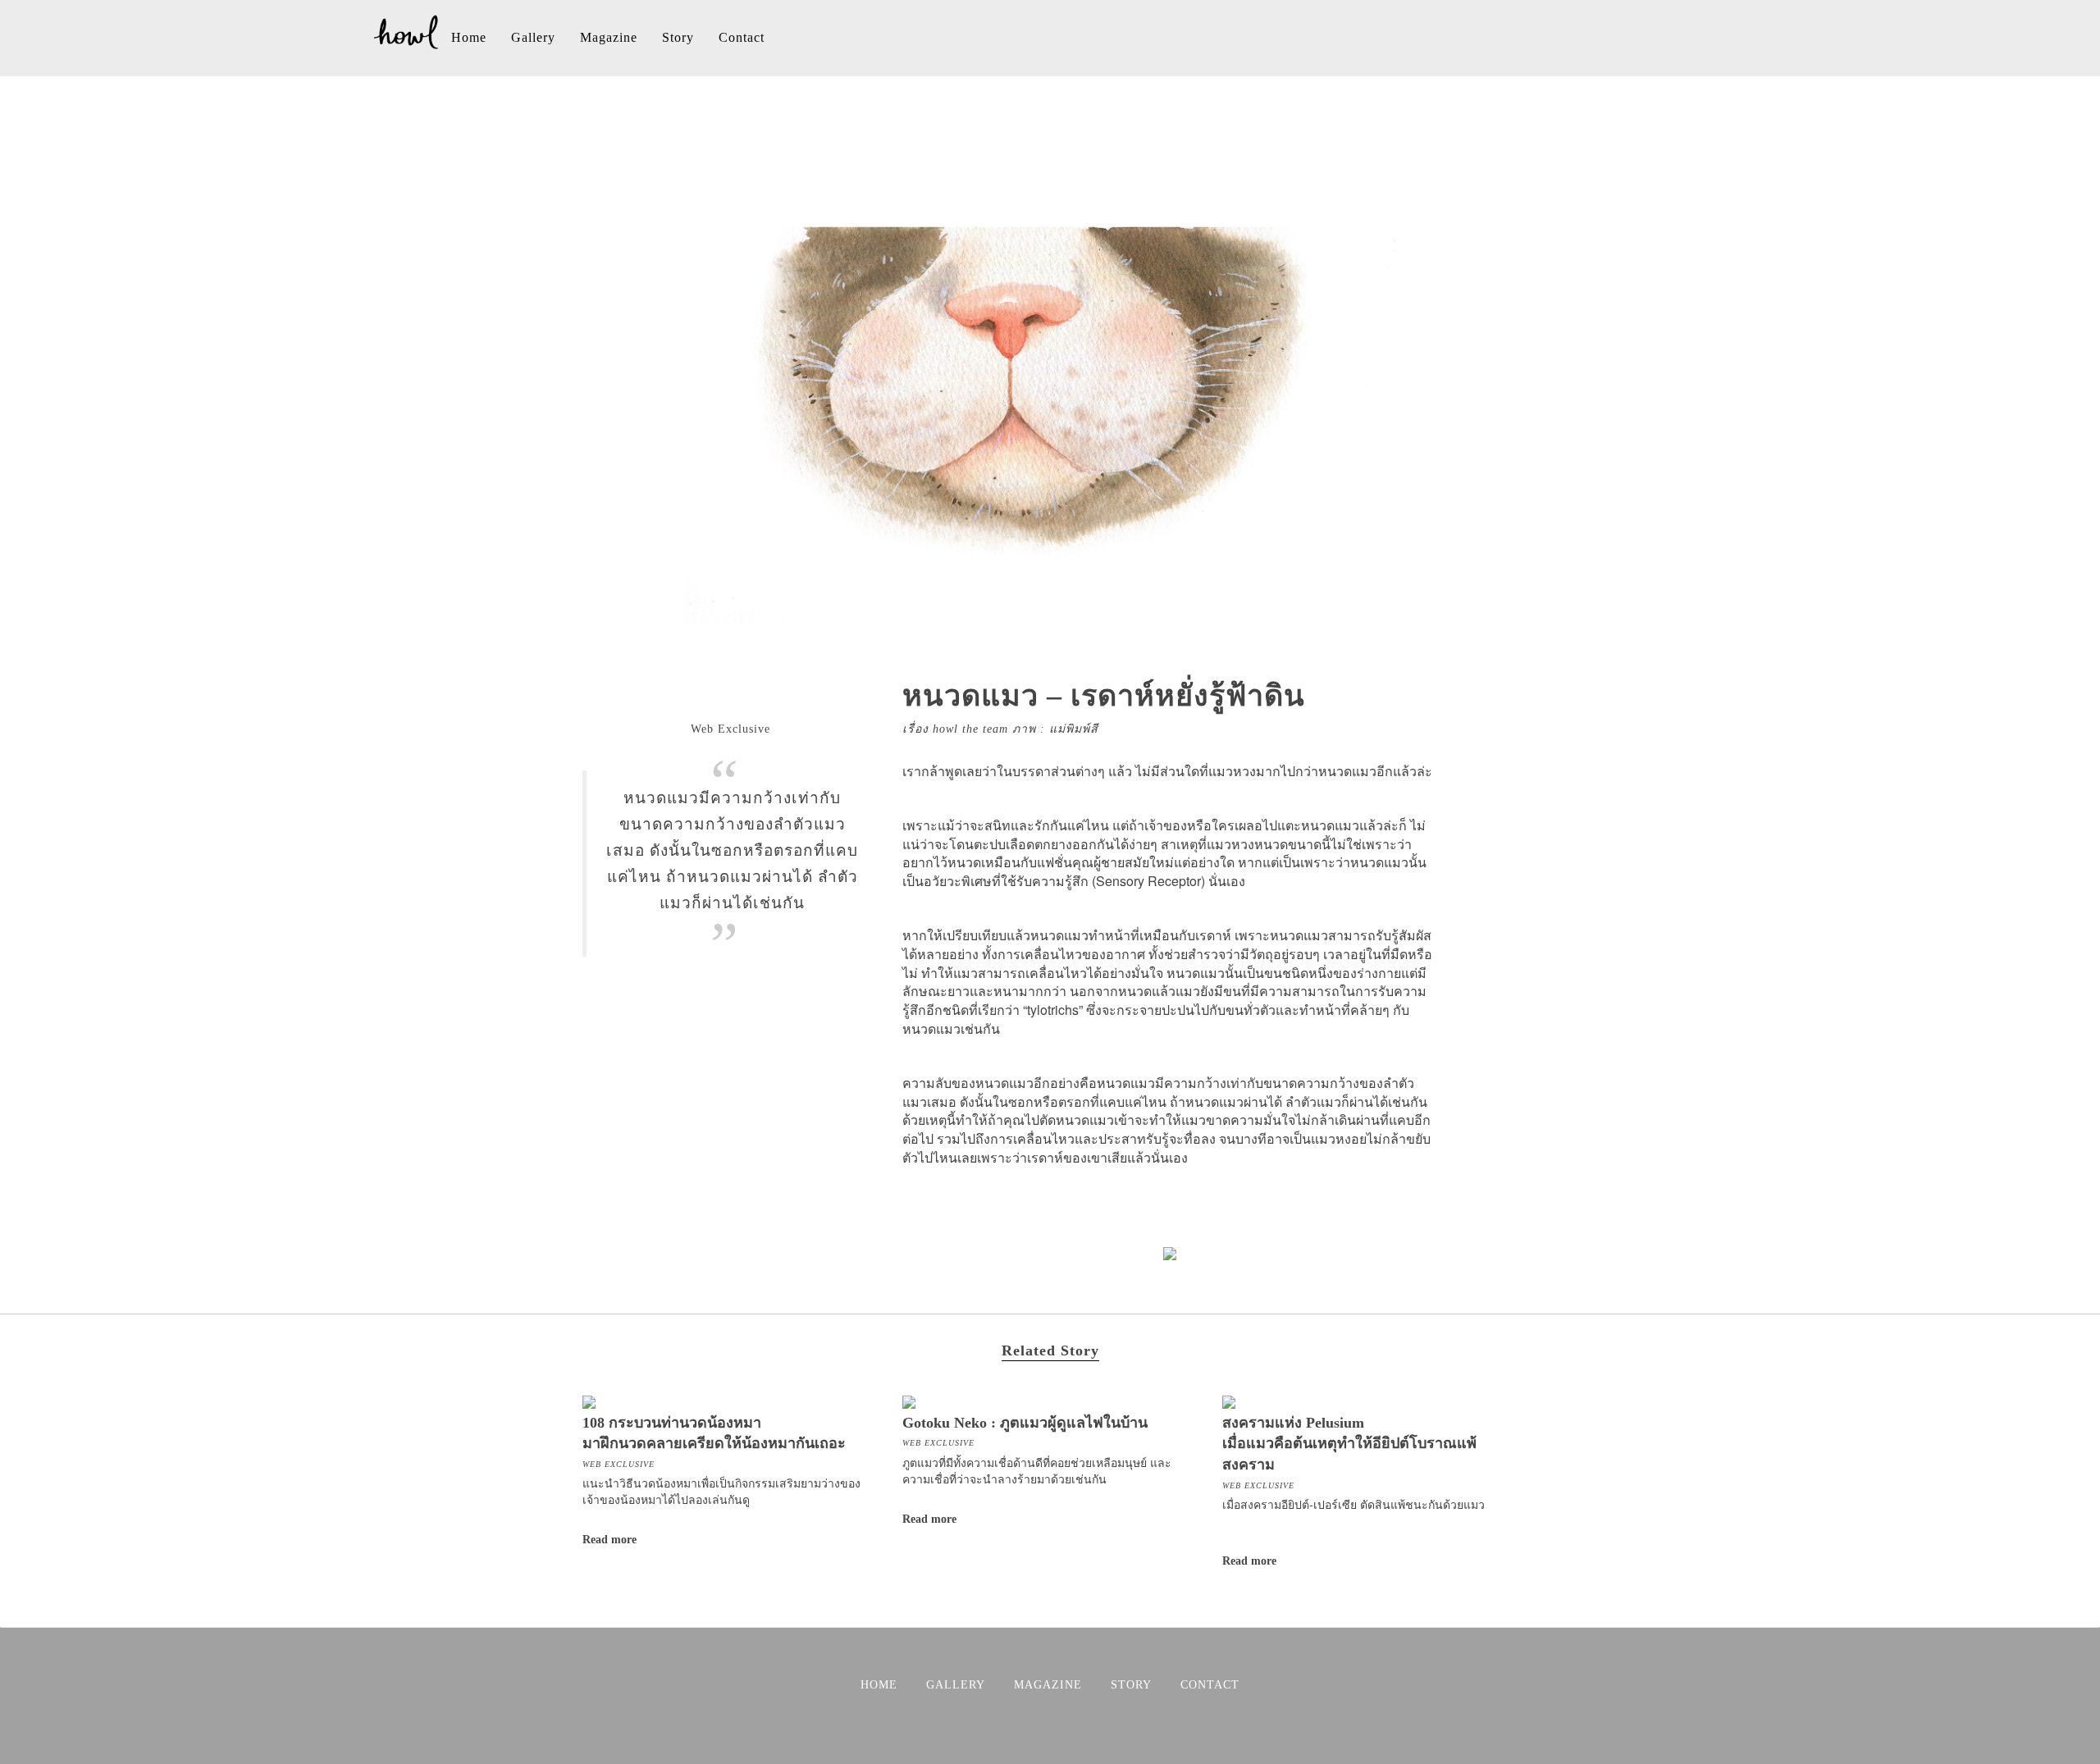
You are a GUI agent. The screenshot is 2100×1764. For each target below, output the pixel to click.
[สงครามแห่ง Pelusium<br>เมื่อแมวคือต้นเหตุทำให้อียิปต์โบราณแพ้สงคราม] (1229, 1400)
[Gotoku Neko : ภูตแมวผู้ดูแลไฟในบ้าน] (909, 1400)
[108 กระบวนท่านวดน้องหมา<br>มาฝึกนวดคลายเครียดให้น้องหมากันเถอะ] (589, 1400)
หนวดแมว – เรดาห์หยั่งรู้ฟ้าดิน (1104, 696)
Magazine (609, 37)
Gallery (533, 37)
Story (678, 37)
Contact (742, 37)
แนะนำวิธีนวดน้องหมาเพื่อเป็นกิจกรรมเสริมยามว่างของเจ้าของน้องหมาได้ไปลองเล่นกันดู (721, 1491)
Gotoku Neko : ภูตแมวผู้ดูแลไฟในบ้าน (1025, 1423)
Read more (609, 1540)
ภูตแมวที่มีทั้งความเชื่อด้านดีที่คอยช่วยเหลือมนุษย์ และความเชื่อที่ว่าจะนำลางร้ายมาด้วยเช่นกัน (1037, 1470)
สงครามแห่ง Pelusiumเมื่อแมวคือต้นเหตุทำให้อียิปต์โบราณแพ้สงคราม (1349, 1444)
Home (469, 37)
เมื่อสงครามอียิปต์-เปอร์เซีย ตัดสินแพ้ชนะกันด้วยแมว (1354, 1504)
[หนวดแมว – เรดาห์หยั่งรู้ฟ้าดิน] (1050, 631)
